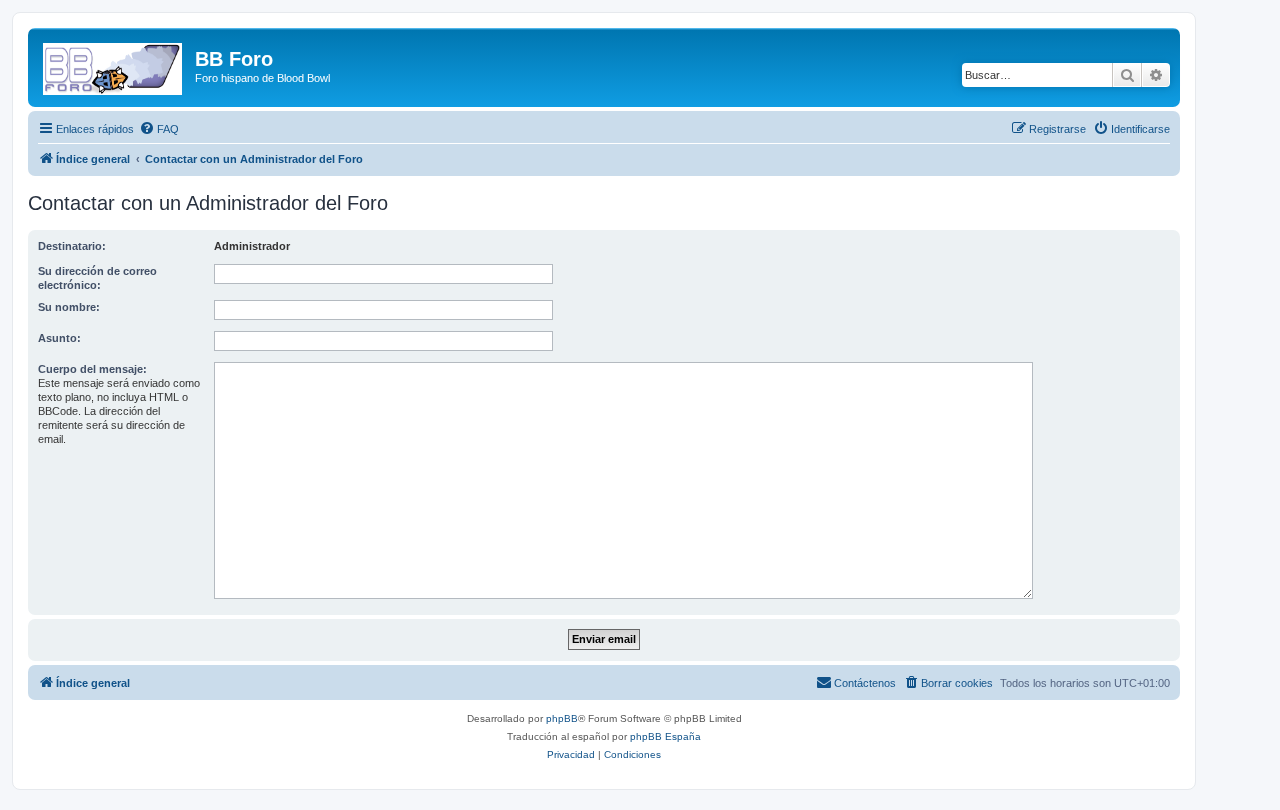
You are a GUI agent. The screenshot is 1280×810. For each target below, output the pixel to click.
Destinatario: (72, 246)
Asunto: (59, 338)
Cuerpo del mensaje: (92, 369)
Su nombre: (69, 307)
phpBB (562, 718)
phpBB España (665, 736)
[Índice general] (114, 65)
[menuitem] (159, 129)
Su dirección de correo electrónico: (97, 278)
